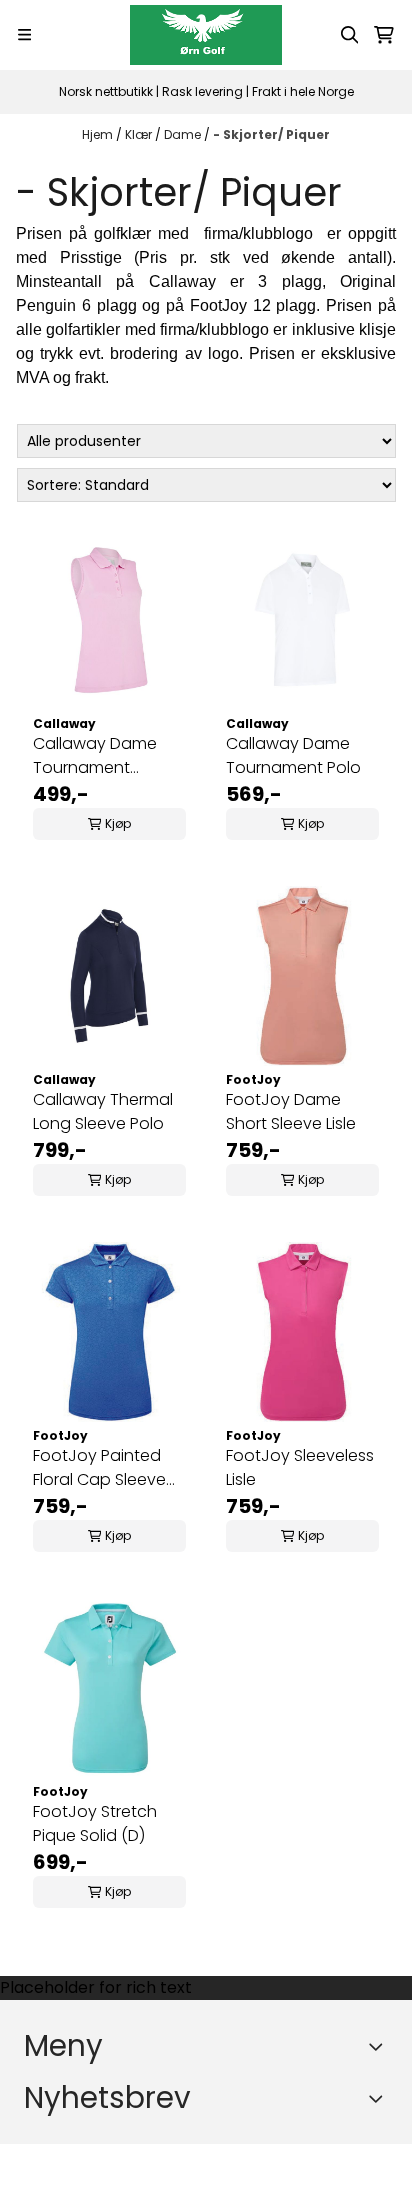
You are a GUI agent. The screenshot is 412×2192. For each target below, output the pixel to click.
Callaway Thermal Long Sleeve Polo (103, 1111)
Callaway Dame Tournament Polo (293, 755)
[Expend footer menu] (380, 2046)
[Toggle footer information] (380, 2098)
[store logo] (205, 35)
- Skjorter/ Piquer (271, 134)
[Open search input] (350, 35)
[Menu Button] (24, 34)
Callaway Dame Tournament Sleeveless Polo (95, 756)
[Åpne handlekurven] (384, 35)
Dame (184, 134)
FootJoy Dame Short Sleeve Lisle (291, 1111)
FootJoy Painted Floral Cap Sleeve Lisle (99, 1468)
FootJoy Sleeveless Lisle (300, 1467)
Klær (140, 134)
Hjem (99, 134)
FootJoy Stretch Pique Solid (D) (95, 1823)
